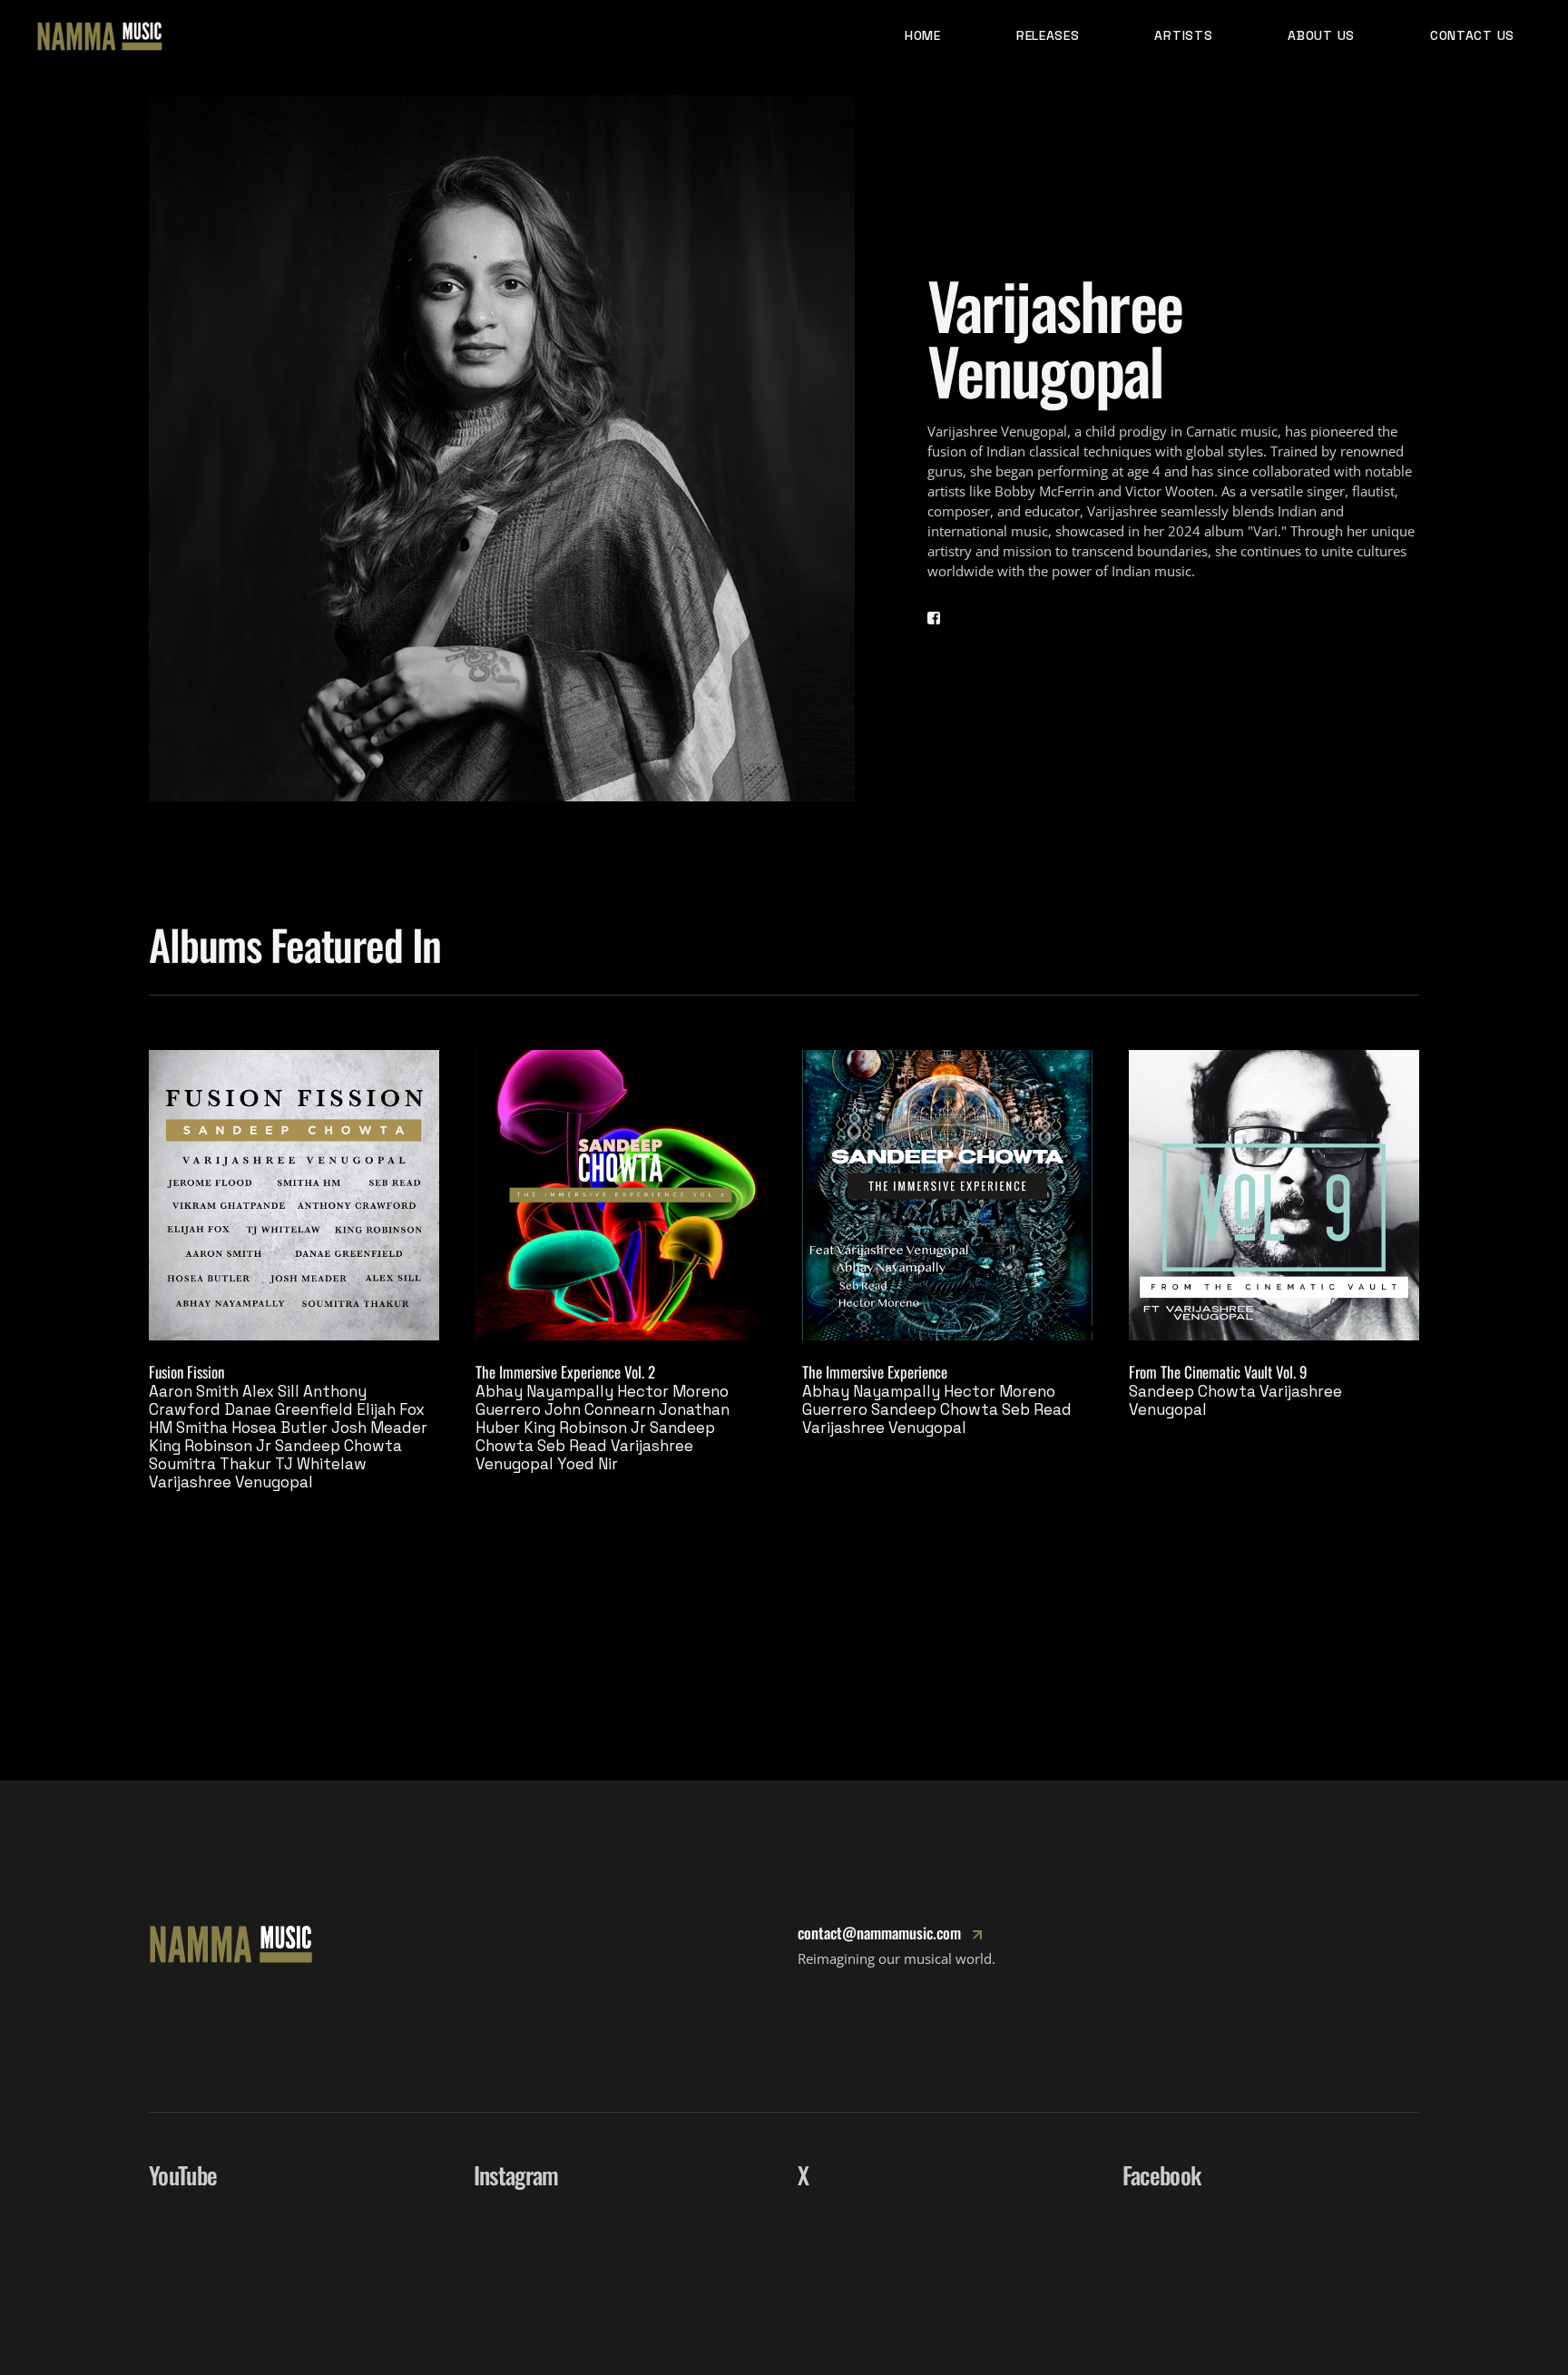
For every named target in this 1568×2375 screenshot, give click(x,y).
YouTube (183, 2175)
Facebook (1162, 2175)
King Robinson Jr (210, 1446)
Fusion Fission (186, 1372)
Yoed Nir (588, 1464)
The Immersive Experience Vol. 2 (565, 1372)
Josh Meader (379, 1428)
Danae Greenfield (289, 1409)
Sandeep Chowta (338, 1446)
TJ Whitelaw (321, 1464)
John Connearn (600, 1409)
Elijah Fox (391, 1409)
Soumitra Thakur (210, 1464)
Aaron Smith (194, 1391)
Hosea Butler (279, 1428)
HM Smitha (188, 1428)
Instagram (516, 2175)
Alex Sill (271, 1391)
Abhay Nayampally (544, 1391)
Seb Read (572, 1446)
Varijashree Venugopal (231, 1482)
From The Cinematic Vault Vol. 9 (1218, 1372)
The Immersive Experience (875, 1372)
